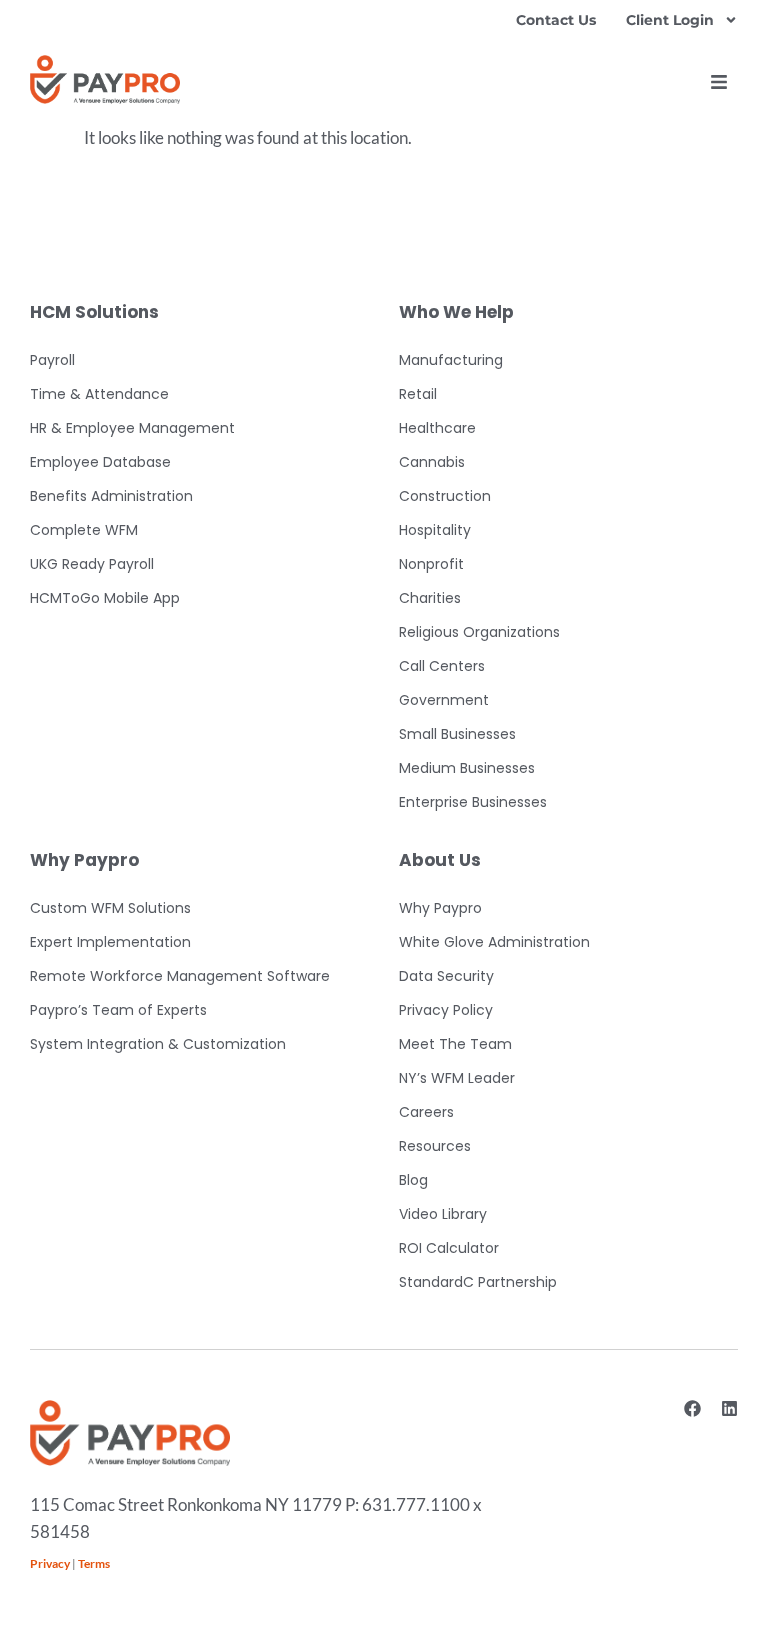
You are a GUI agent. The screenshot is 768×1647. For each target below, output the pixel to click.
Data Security (446, 976)
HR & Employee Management (132, 428)
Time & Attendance (99, 394)
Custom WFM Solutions (110, 908)
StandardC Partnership (478, 1282)
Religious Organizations (479, 632)
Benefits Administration (111, 496)
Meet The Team (455, 1044)
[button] (719, 82)
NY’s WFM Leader (457, 1078)
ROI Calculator (449, 1248)
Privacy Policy (446, 1010)
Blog (413, 1180)
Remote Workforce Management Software (180, 976)
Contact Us (556, 20)
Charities (430, 598)
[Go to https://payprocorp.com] (105, 79)
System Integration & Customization (158, 1044)
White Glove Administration (494, 942)
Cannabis (432, 462)
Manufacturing (451, 360)
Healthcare (437, 428)
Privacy (50, 1563)
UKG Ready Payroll (92, 564)
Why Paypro (440, 908)
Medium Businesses (467, 768)
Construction (445, 496)
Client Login (670, 20)
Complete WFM (84, 530)
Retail (418, 394)
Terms (94, 1563)
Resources (435, 1146)
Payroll (52, 360)
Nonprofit (431, 564)
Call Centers (442, 666)
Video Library (443, 1214)
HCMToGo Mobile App (105, 598)
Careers (426, 1112)
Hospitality (435, 530)
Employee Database (100, 462)
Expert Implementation (110, 942)
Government (444, 700)
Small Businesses (457, 734)
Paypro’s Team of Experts (118, 1010)
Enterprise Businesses (473, 802)
